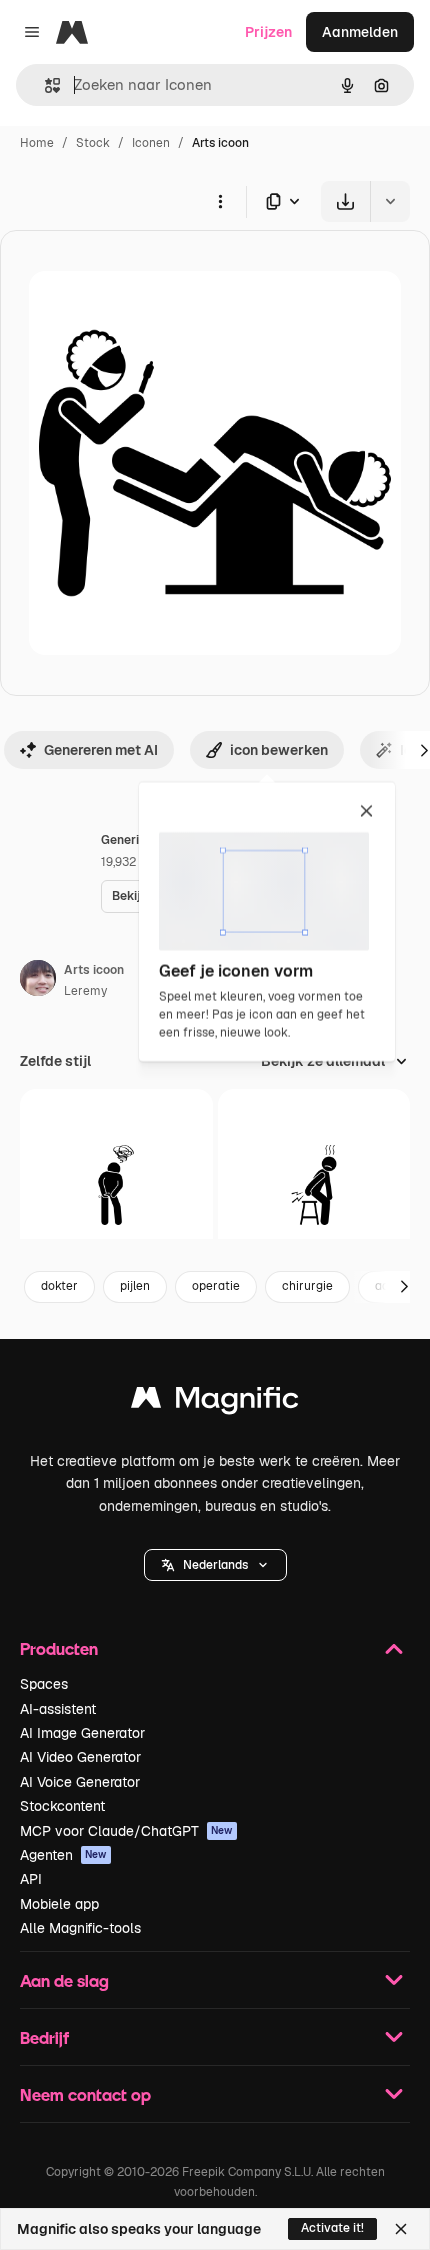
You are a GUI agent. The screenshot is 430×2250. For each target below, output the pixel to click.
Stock (93, 143)
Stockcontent (62, 1806)
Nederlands (215, 1565)
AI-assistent (58, 1709)
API (31, 1879)
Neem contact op (85, 2094)
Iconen (151, 143)
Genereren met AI (101, 750)
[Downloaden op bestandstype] (284, 201)
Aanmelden (360, 32)
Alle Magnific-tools (80, 1928)
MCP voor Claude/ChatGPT (126, 1831)
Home (37, 143)
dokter (59, 1286)
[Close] (401, 2229)
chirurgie (307, 1286)
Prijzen (268, 32)
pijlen (135, 1286)
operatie (216, 1286)
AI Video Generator (80, 1757)
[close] (366, 812)
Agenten (63, 1855)
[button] (215, 1565)
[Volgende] (404, 1287)
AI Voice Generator (80, 1782)
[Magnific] (215, 1402)
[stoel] (314, 1185)
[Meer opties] (220, 201)
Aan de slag (64, 1980)
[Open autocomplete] (44, 85)
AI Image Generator (82, 1733)
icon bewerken (279, 750)
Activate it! (332, 2228)
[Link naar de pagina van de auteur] (38, 981)
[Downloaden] (345, 201)
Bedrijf (44, 2037)
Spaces (44, 1684)
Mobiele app (59, 1904)
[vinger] (116, 1185)
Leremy (85, 991)
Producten (59, 1648)
